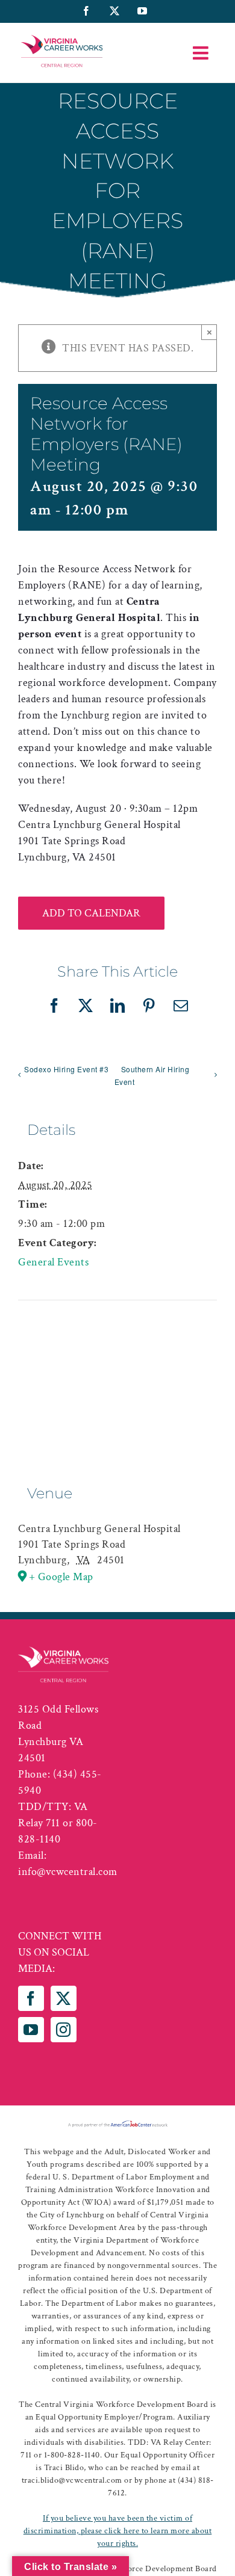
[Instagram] (64, 2030)
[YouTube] (31, 2030)
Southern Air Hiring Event (152, 1075)
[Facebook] (31, 1998)
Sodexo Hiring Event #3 (66, 1069)
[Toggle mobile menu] (202, 53)
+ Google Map (61, 1577)
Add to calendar (91, 913)
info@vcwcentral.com (68, 1872)
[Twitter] (64, 1998)
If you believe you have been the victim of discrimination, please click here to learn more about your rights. (118, 2531)
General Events (53, 1262)
